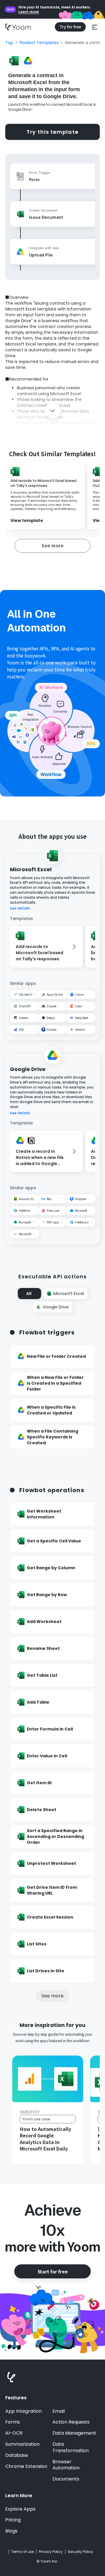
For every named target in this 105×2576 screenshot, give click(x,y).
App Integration (23, 2411)
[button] (94, 27)
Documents (66, 2479)
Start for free (52, 2271)
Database (17, 2455)
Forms (13, 2422)
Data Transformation (71, 2447)
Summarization (22, 2444)
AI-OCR (14, 2433)
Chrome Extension (26, 2466)
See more (52, 1996)
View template (27, 521)
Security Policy (80, 2552)
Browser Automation (66, 2465)
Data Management (74, 2433)
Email (59, 2411)
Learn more (29, 12)
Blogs (11, 2531)
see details (20, 908)
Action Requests (71, 2422)
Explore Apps (20, 2509)
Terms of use (22, 2552)
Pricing (13, 2520)
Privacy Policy (51, 2552)
